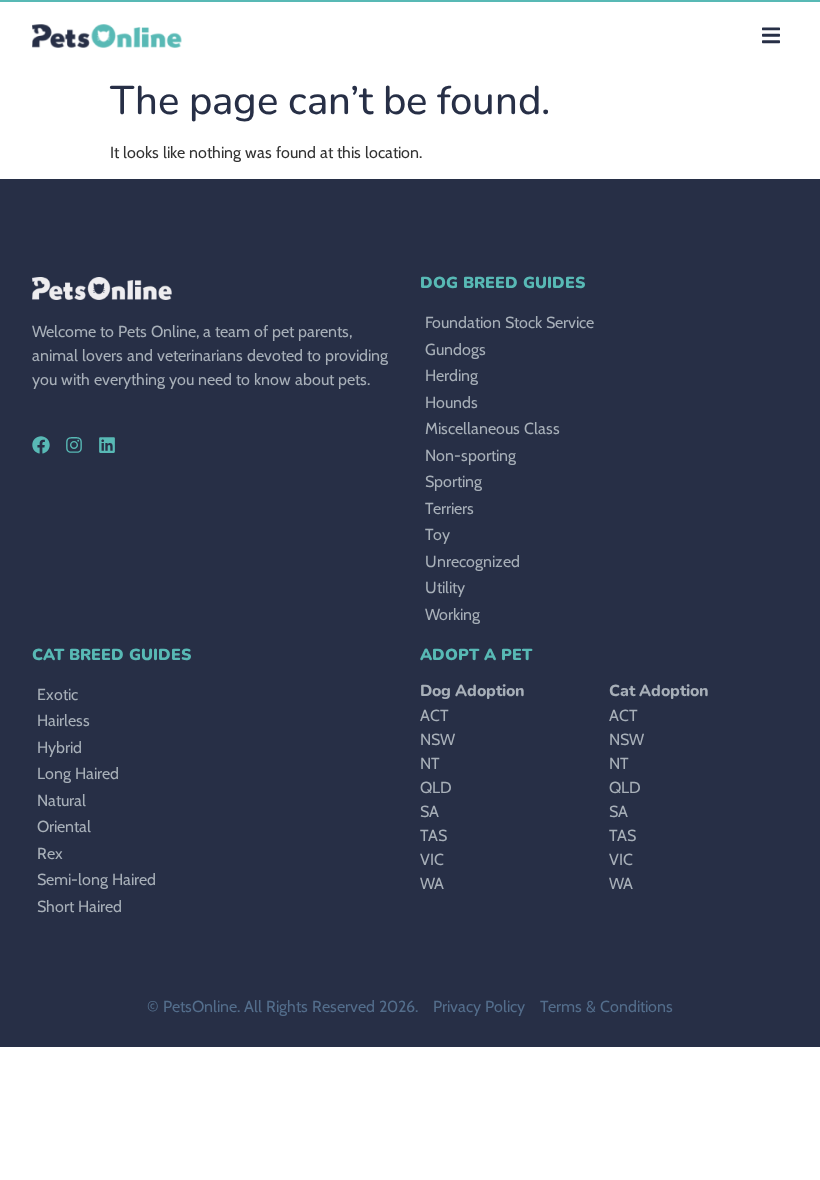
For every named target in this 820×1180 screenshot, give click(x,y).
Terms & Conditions (606, 1006)
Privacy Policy (479, 1006)
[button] (770, 35)
